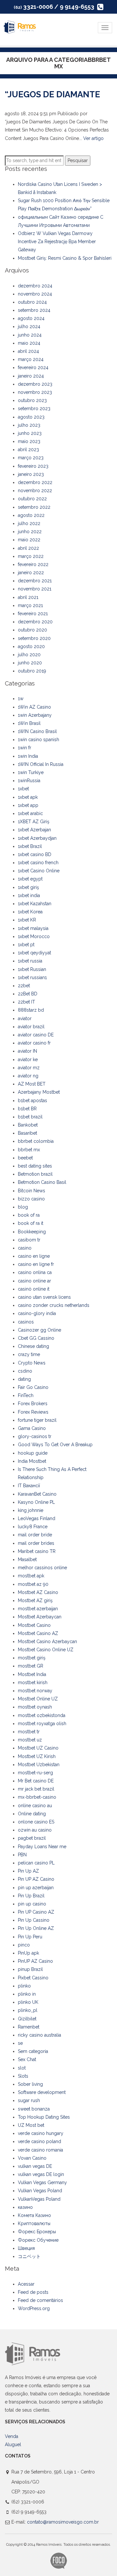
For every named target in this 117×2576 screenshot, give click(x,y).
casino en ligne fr (36, 1264)
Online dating (32, 1814)
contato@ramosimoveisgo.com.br (63, 2522)
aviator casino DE (36, 1035)
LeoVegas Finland (37, 1518)
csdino (25, 1371)
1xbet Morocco (34, 936)
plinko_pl (28, 2010)
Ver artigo (93, 138)
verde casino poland (39, 2141)
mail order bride (35, 1535)
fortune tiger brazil (37, 1420)
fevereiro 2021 (33, 614)
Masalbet (27, 1559)
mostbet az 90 (33, 1584)
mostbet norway (35, 1691)
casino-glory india (37, 1313)
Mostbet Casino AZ (38, 1633)
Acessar (26, 2284)
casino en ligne (34, 1256)
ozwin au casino (35, 1830)
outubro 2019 (32, 671)
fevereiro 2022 (33, 564)
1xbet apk (28, 797)
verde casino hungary (41, 2133)
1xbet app (28, 805)
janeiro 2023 (31, 474)
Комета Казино (34, 2215)
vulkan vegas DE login (41, 2174)
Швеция (26, 2248)
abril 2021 (28, 597)
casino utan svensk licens (44, 1297)
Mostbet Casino (34, 1625)
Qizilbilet (27, 2019)
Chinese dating (33, 1346)
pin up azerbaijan (36, 1888)
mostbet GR (31, 1666)
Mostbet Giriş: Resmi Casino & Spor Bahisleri (65, 258)
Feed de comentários (40, 2300)
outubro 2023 (32, 400)
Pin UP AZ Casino (36, 1879)
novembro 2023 (35, 392)
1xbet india (29, 895)
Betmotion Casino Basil (42, 1182)
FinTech (26, 1395)
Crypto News (32, 1363)
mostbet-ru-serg (35, 1773)
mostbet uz (30, 1740)
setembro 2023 (34, 409)
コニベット (29, 2256)
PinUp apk (28, 1953)
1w (21, 699)
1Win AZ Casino (34, 707)
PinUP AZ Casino (35, 1961)
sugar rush (29, 2100)
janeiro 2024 (31, 376)
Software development (42, 2092)
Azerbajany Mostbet (39, 1092)
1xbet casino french (38, 863)
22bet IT (26, 1002)
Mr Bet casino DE (36, 1781)
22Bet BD (28, 994)
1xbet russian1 (32, 977)
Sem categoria (33, 2051)
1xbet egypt (30, 879)
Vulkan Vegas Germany (42, 2182)
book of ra (29, 1215)
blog (23, 1207)
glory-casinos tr (35, 1436)
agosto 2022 (31, 515)
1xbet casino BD (35, 854)
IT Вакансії (29, 1486)
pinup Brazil (30, 1969)
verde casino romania (40, 2150)
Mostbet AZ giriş (35, 1600)
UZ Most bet (31, 2125)
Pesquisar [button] (78, 160)
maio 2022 (29, 540)
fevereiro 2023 (33, 466)
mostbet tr (29, 1732)
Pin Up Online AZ (36, 1928)
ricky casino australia (39, 2035)
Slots (23, 2076)
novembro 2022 (35, 491)
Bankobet (28, 1125)
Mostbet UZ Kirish (37, 1756)
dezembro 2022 (35, 482)
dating (24, 1379)
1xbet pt (26, 945)
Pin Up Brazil (31, 1896)
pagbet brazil (32, 1838)
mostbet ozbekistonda (42, 1715)
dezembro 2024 (35, 286)
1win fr (25, 748)
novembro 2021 (35, 589)
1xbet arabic (30, 813)
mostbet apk (31, 1576)
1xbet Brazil (30, 846)
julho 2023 (29, 425)
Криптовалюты (34, 2223)
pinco (24, 1945)
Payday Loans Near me (42, 1847)
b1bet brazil (30, 1117)
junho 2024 (30, 335)
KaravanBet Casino (37, 1494)
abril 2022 (28, 548)
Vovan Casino (32, 2158)
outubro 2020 (32, 630)
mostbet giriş (32, 1658)
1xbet (23, 789)
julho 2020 (29, 655)
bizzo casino (31, 1199)
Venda (12, 2436)
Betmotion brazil (35, 1174)
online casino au (35, 1806)
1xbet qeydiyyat (34, 953)
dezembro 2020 (35, 622)
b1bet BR (27, 1109)
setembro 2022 (34, 507)
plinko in (27, 1994)
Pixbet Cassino (33, 1978)
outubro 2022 (32, 499)
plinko (24, 1986)
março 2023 (31, 458)
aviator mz (29, 1068)
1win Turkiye (31, 772)
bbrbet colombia (36, 1141)
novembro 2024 (35, 294)
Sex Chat (27, 2059)
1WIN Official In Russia (41, 764)
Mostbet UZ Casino (38, 1748)
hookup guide (33, 1453)
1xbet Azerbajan (34, 830)
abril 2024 (28, 351)
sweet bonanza (34, 2109)
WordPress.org (34, 2308)
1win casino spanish (39, 740)
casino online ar (34, 1281)
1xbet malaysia (33, 928)
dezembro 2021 (35, 581)
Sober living (30, 2084)
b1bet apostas (32, 1101)
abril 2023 (28, 450)
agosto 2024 (31, 318)
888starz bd (31, 1010)
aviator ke (28, 1059)
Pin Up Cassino (34, 1920)
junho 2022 (30, 532)
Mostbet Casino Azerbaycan (47, 1641)
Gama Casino (32, 1428)
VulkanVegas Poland (39, 2199)
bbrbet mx (29, 1150)
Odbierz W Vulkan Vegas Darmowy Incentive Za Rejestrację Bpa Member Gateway (57, 242)
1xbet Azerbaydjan (37, 838)
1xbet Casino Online (39, 871)
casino (25, 1248)
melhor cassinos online (42, 1568)
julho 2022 (29, 523)
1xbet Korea (30, 912)
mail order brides (36, 1543)
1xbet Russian (32, 969)
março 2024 (31, 359)
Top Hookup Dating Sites (44, 2117)
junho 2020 (30, 663)
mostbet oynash (35, 1707)
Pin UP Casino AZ (36, 1912)
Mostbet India (32, 1674)
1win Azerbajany (35, 715)
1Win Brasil (29, 723)
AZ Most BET (32, 1084)
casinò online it (34, 1289)
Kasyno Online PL (36, 1502)
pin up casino (32, 1904)
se (20, 2043)
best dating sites (35, 1166)
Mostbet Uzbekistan (39, 1765)
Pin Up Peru (30, 1937)
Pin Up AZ (28, 1871)
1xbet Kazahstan (35, 904)
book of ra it (31, 1223)
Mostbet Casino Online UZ (46, 1650)
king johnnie (31, 1510)
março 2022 (31, 556)
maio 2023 (29, 441)
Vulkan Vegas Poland (40, 2191)
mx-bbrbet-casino (37, 1797)
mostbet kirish (33, 1683)
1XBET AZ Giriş (34, 822)
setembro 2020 (34, 638)
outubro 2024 (32, 302)
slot (22, 2068)
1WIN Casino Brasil (37, 731)
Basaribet (27, 1133)
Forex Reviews (33, 1412)
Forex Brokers (33, 1404)
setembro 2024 (34, 310)
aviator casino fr (34, 1043)
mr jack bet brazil (36, 1789)
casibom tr (29, 1240)
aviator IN (27, 1051)
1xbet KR (27, 920)
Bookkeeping (32, 1232)
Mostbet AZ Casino (38, 1592)
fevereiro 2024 (33, 367)
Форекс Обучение (38, 2240)
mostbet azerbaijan (38, 1609)
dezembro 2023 (35, 384)
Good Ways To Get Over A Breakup (55, 1445)
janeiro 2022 (31, 573)
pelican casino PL (36, 1863)
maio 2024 (29, 343)
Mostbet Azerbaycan (40, 1617)
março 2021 (30, 605)
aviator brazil (31, 1027)
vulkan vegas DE (35, 2166)
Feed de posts (33, 2292)
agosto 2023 (31, 417)
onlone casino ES (36, 1822)
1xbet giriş (28, 887)
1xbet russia (30, 961)
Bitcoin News (32, 1191)
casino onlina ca (35, 1272)
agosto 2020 (31, 646)
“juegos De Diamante (52, 94)
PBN (22, 1855)
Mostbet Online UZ (38, 1699)
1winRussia (29, 781)
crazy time (29, 1354)
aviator (25, 1018)
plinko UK (28, 2002)
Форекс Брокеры (37, 2232)
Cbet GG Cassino (36, 1338)
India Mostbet (32, 1461)
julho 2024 (29, 326)
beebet (25, 1158)
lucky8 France (33, 1527)
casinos (26, 1322)
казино (25, 2207)
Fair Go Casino (33, 1387)
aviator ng (28, 1076)
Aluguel (13, 2444)
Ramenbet (29, 2027)
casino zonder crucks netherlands (54, 1305)
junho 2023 (30, 433)
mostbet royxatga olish (42, 1724)
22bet (24, 986)
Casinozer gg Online (39, 1330)
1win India (28, 756)
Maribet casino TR (37, 1551)
